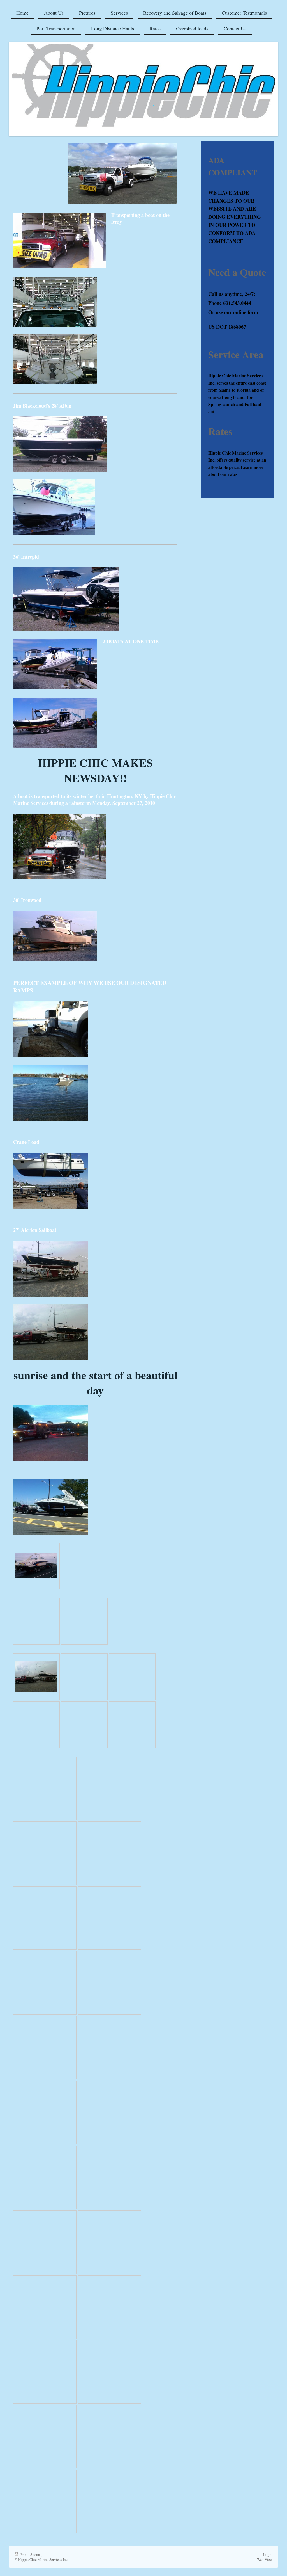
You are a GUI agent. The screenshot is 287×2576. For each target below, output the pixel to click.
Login (268, 2554)
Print (24, 2554)
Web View (265, 2559)
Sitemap (36, 2554)
